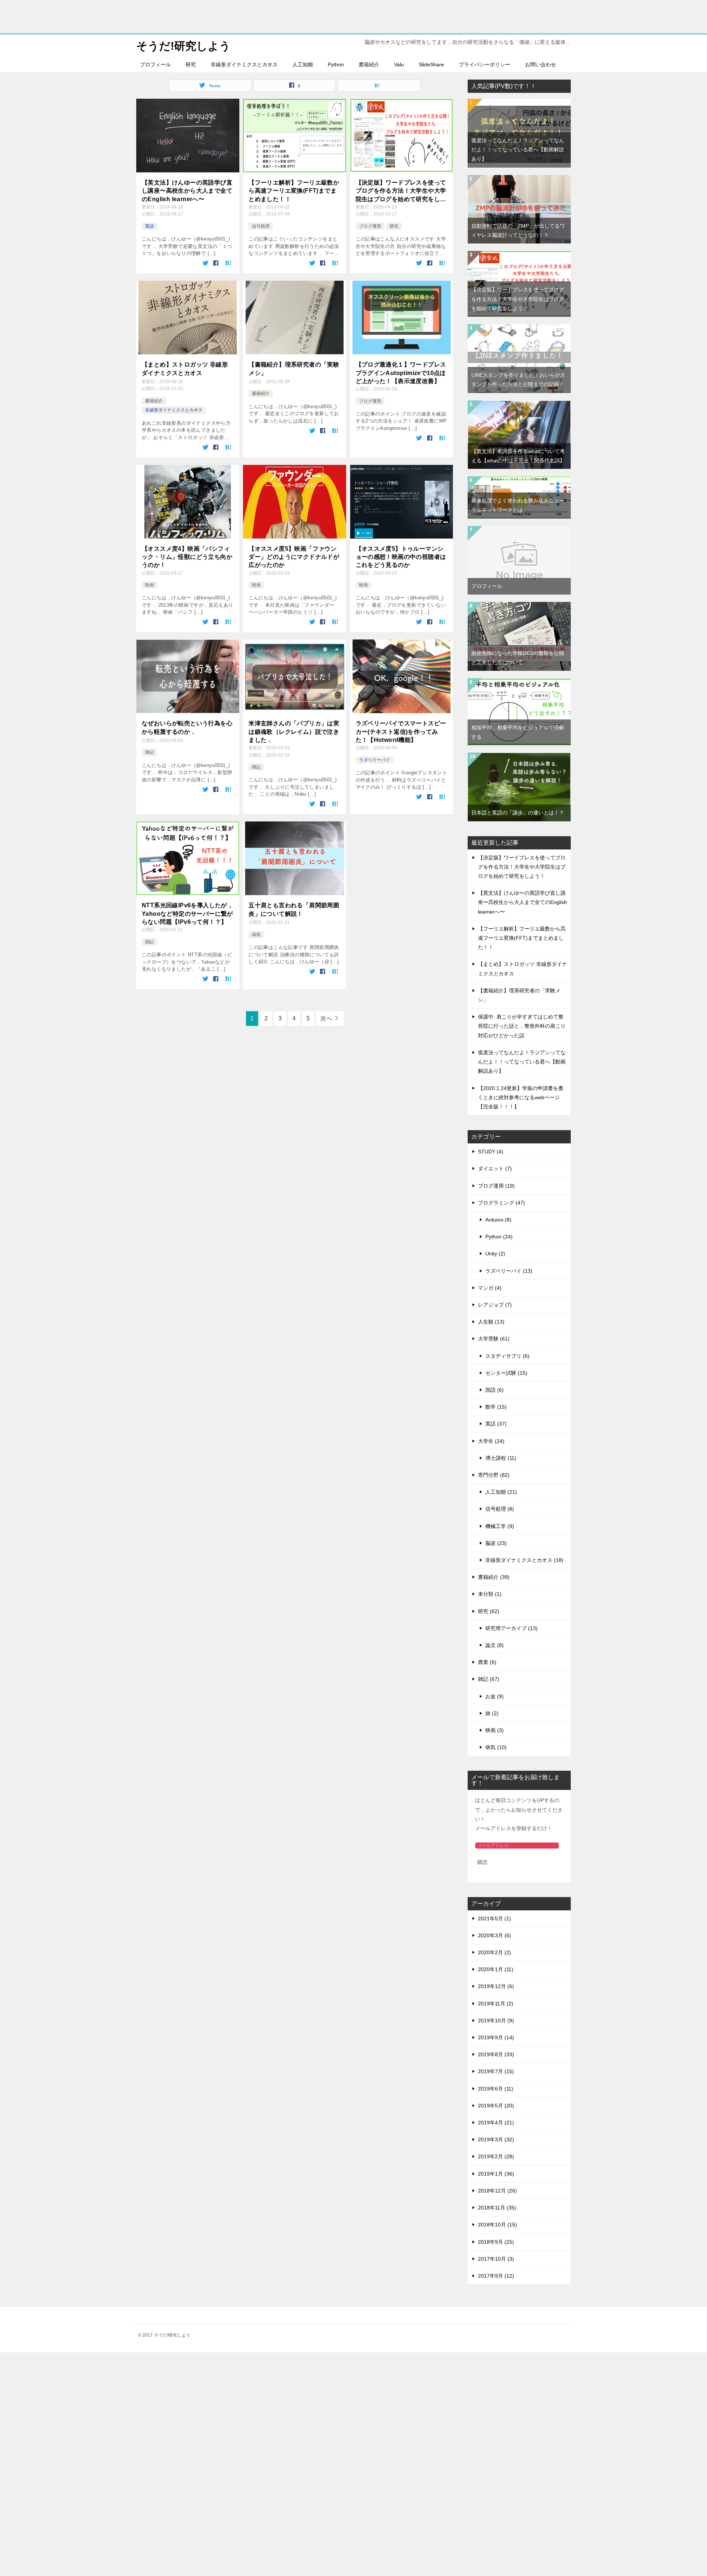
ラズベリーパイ (374, 760)
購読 (482, 1862)
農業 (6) (487, 1662)
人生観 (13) (491, 1322)
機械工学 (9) (500, 1526)
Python (336, 64)
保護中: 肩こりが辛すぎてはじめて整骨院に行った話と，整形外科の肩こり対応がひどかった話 (522, 1026)
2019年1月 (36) (496, 2174)
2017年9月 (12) (496, 2276)
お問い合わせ (541, 64)
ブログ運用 (370, 226)
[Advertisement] (221, 2463)
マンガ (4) (490, 1288)
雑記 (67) (489, 1679)
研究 (191, 64)
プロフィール (155, 64)
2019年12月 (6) (496, 1986)
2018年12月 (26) (497, 2191)
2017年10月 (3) (496, 2259)
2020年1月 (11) (496, 1969)
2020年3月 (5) (495, 1935)
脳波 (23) (496, 1543)
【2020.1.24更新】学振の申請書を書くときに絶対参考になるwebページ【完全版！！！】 (521, 1097)
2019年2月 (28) (496, 2156)
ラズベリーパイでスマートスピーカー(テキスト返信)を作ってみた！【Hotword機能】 (401, 732)
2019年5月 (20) (496, 2106)
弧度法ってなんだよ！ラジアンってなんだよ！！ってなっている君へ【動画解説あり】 (518, 150)
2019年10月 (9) (496, 2021)
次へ (326, 1018)
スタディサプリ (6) (507, 1356)
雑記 (150, 752)
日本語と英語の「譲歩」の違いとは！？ (518, 813)
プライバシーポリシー (485, 64)
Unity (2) (495, 1254)
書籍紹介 (369, 64)
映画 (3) (495, 1730)
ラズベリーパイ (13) (509, 1271)
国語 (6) (495, 1390)
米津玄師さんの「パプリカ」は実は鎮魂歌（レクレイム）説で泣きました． (294, 732)
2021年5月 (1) (495, 1918)
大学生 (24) (491, 1441)
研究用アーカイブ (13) (511, 1628)
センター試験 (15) (506, 1373)
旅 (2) (492, 1713)
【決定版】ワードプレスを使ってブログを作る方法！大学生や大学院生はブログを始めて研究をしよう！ (401, 191)
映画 (150, 585)
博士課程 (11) (501, 1458)
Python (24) (499, 1237)
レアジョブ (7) (495, 1305)
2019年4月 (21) (496, 2123)
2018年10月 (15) (497, 2225)
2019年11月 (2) (496, 2004)
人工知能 (303, 64)
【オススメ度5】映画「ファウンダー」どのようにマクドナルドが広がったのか (294, 557)
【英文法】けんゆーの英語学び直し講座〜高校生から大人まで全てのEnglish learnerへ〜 (187, 191)
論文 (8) (495, 1645)
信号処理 (261, 226)
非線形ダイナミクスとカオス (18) (524, 1560)
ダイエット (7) (495, 1168)
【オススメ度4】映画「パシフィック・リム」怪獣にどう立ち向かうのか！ (187, 557)
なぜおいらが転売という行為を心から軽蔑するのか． (187, 727)
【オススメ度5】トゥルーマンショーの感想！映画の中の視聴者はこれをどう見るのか (401, 557)
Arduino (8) (498, 1220)
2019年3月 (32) (496, 2139)
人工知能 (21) (501, 1492)
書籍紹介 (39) (494, 1577)
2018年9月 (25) (496, 2242)
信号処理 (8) (500, 1509)
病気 (256, 935)
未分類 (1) (490, 1594)
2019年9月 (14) (496, 2037)
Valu (399, 64)
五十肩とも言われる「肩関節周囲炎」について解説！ (294, 909)
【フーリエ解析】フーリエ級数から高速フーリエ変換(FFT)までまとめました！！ (294, 191)
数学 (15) (496, 1407)
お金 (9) (495, 1696)
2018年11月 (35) (497, 2208)
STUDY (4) (491, 1152)
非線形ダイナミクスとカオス (244, 64)
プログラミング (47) (502, 1203)
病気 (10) (496, 1747)
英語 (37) (496, 1424)
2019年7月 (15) (496, 2071)
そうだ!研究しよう (183, 46)
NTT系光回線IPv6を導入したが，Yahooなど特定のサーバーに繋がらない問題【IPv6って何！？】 (187, 914)
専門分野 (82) (494, 1475)
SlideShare (431, 64)
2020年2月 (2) (495, 1952)
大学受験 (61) (494, 1339)
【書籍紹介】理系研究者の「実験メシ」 (294, 369)
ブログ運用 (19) (496, 1186)
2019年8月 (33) (496, 2054)
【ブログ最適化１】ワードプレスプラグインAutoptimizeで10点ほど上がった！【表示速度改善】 (401, 373)
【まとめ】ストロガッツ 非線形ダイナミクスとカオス (185, 369)
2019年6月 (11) (496, 2089)
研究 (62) (489, 1611)
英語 (150, 226)
